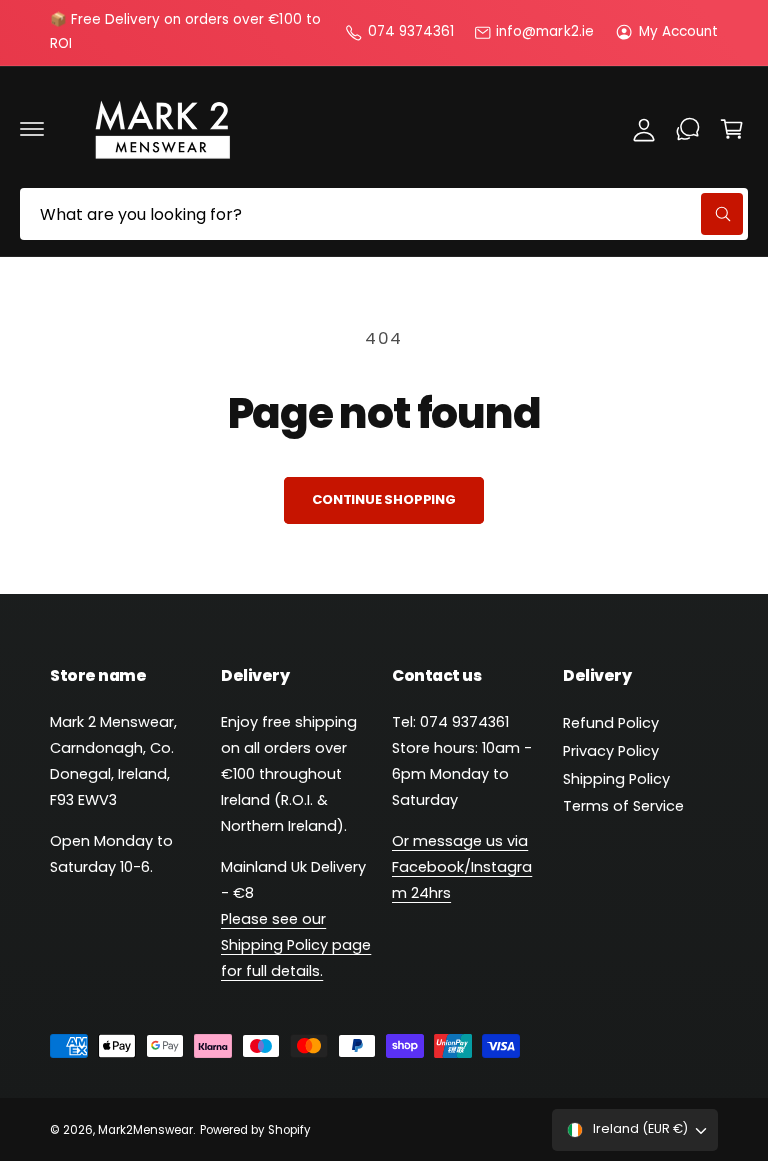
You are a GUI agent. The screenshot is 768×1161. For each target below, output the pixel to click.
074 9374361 (411, 31)
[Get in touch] (688, 129)
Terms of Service (623, 806)
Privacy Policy (611, 751)
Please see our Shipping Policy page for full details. (296, 945)
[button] (32, 129)
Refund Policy (611, 723)
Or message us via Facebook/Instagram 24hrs (462, 867)
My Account (678, 31)
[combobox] (384, 214)
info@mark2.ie (544, 31)
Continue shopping (384, 499)
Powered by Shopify (254, 1130)
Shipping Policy (616, 779)
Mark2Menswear (145, 1130)
